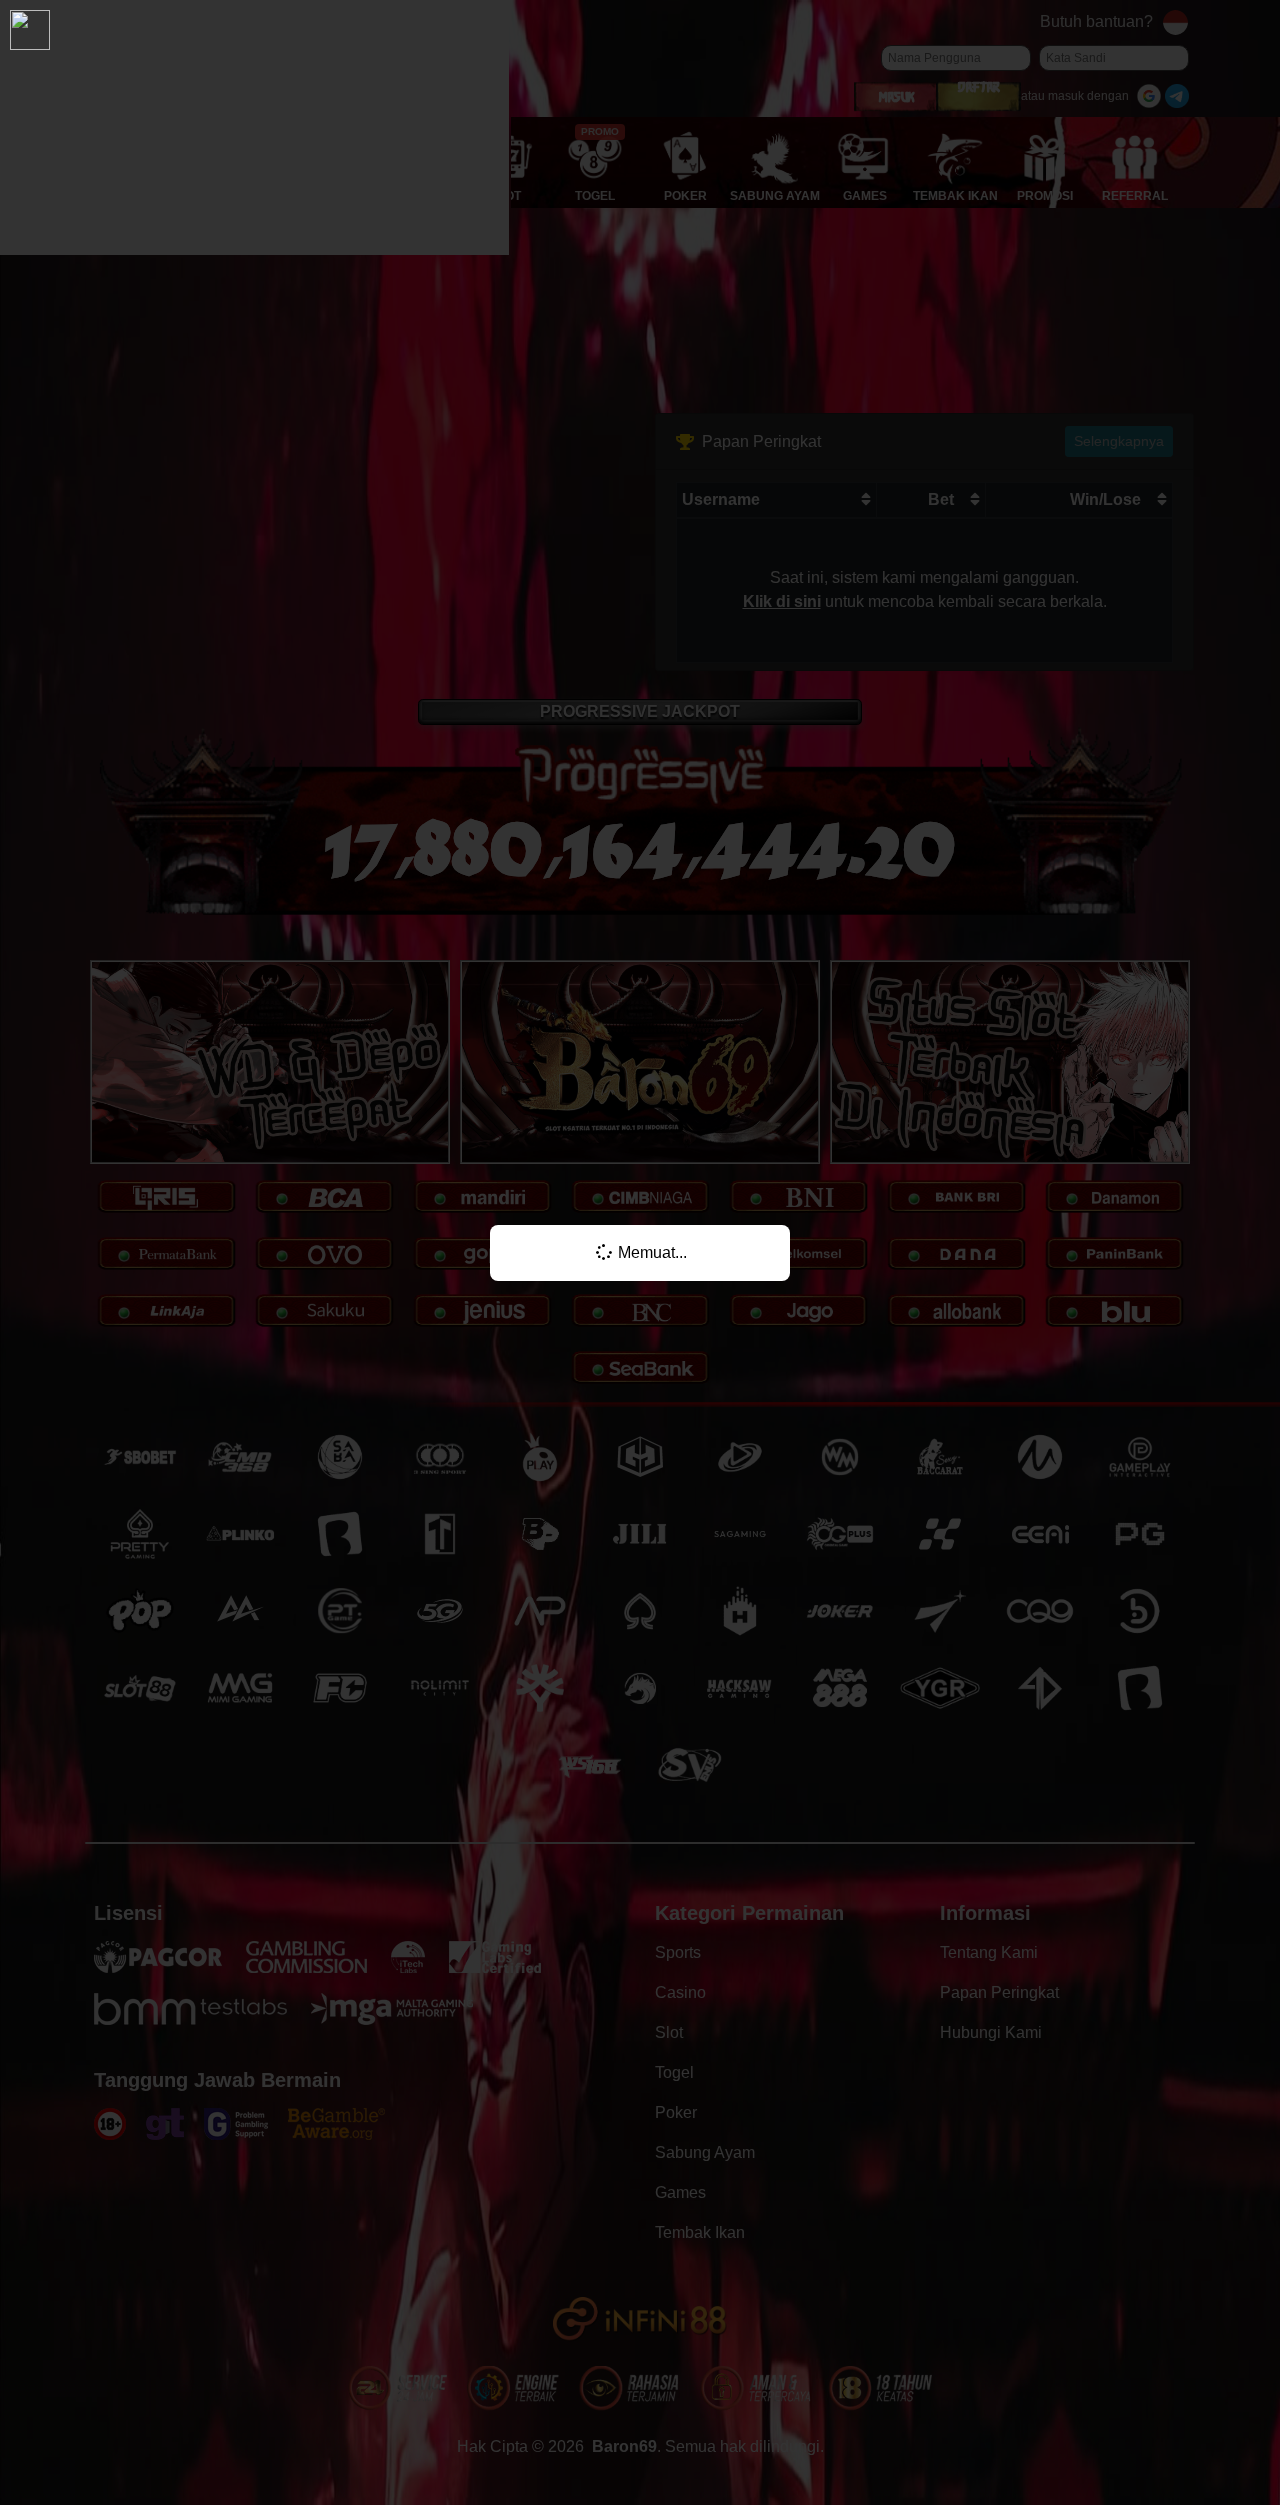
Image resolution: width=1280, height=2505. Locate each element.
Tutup (1035, 1196)
